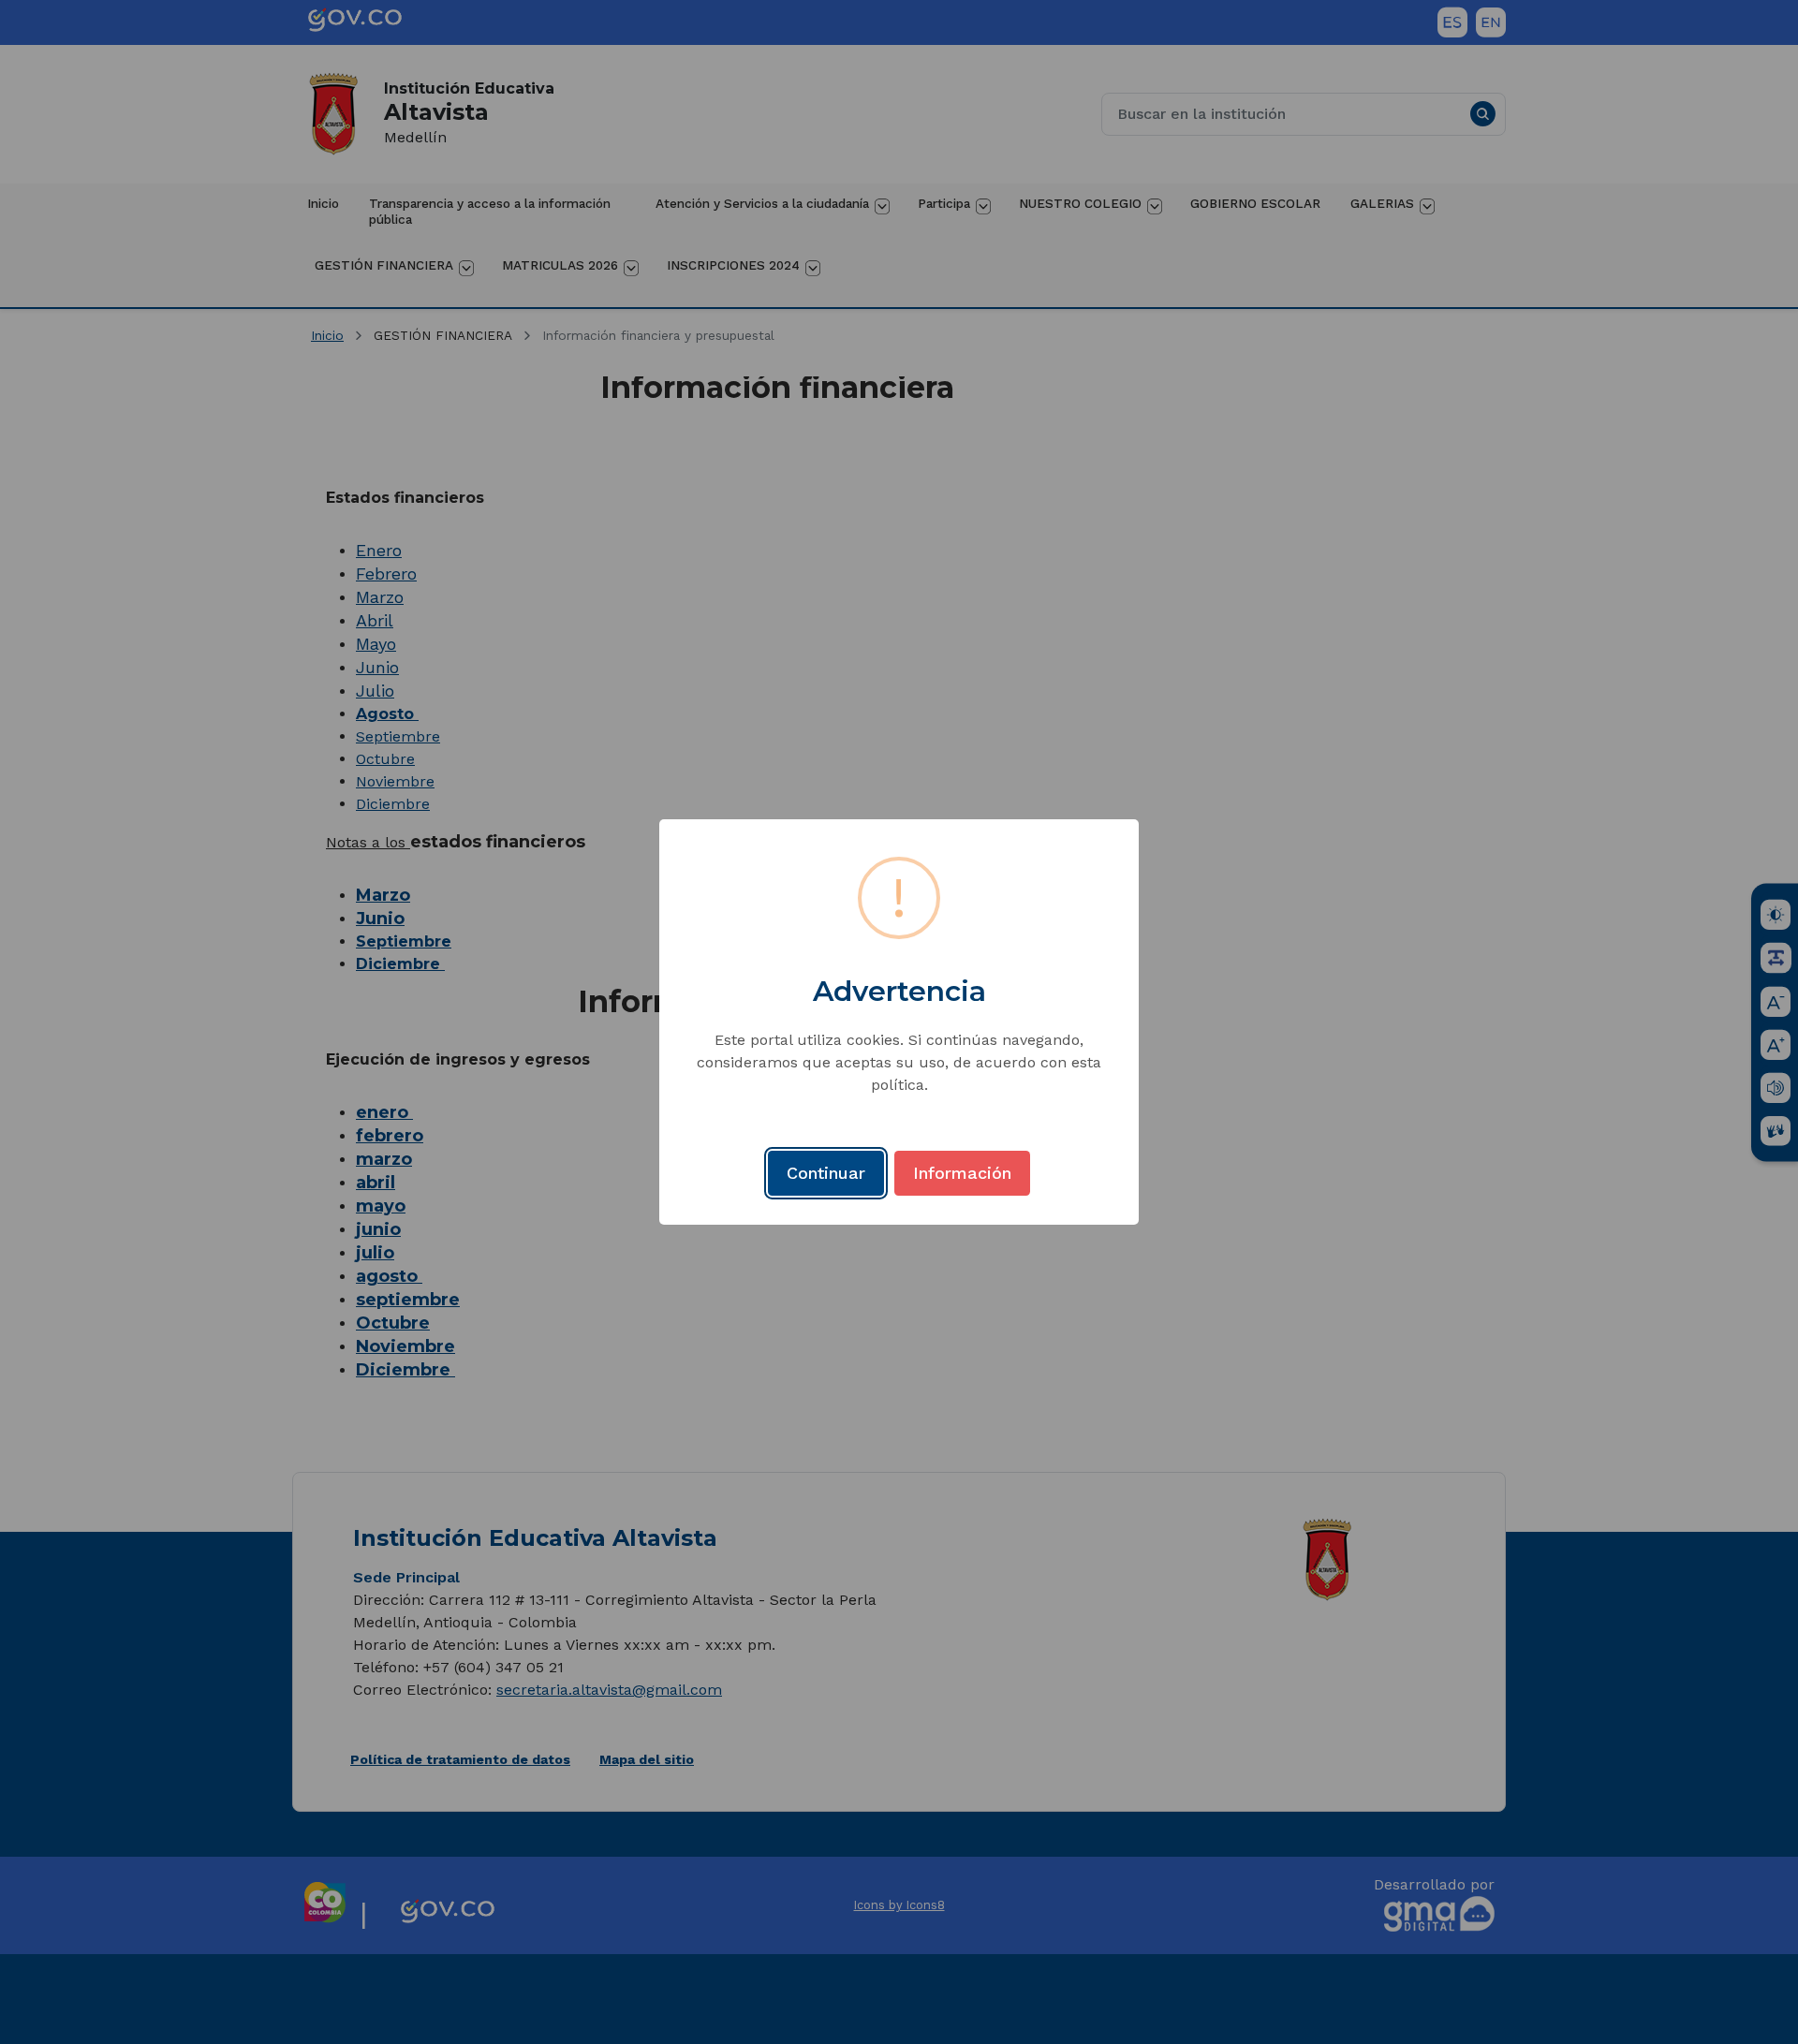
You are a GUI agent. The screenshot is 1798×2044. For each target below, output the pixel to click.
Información (962, 1173)
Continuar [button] (826, 1173)
